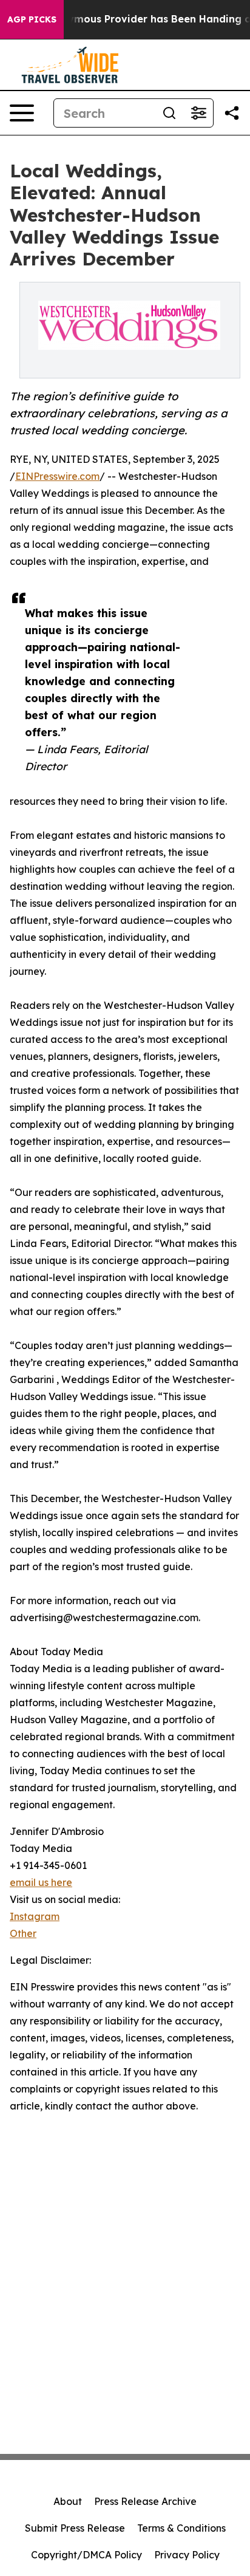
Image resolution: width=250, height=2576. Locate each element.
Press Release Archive (145, 2501)
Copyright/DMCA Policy (86, 2555)
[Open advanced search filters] (198, 113)
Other (23, 1933)
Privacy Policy (187, 2555)
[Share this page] (232, 113)
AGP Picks (32, 19)
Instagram (35, 1916)
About (68, 2501)
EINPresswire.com (57, 476)
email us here (41, 1882)
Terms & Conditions (181, 2528)
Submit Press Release (75, 2528)
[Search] (169, 113)
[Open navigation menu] (22, 113)
